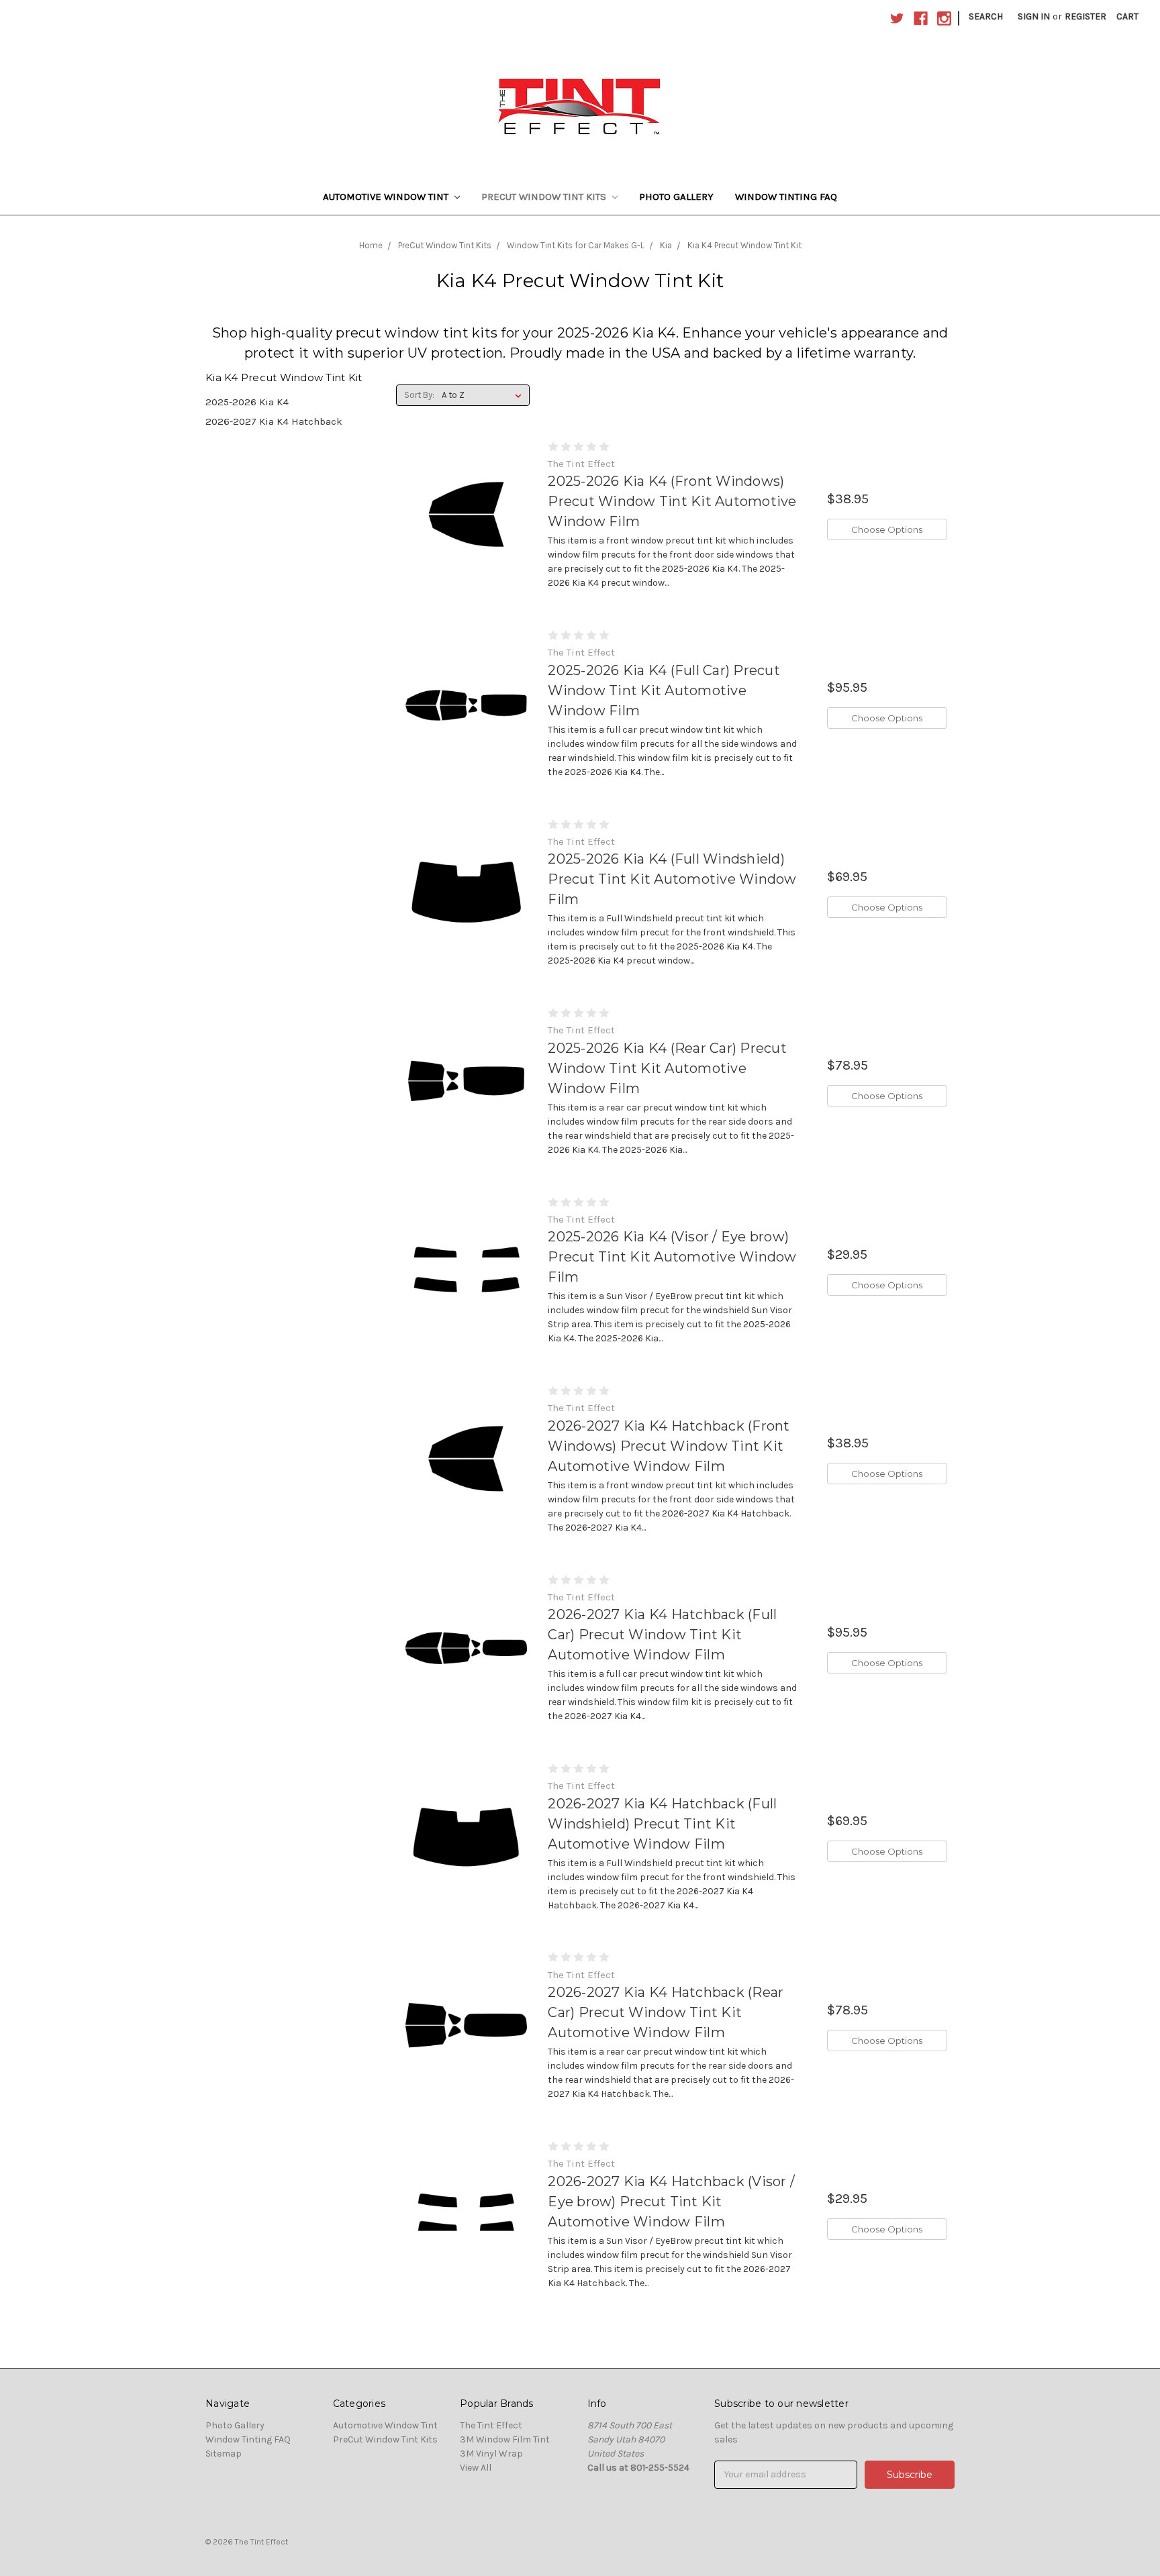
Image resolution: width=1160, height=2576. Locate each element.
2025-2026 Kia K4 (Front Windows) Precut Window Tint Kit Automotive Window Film (672, 501)
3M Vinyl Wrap (491, 2454)
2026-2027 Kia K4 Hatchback (274, 421)
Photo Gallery (676, 197)
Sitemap (224, 2454)
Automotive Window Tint (387, 197)
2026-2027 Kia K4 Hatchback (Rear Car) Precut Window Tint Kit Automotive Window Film (666, 2012)
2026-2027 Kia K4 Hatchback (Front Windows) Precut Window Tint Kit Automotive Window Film (669, 1446)
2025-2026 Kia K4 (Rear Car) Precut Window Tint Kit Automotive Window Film (667, 1068)
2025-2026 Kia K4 (247, 402)
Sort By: (419, 395)
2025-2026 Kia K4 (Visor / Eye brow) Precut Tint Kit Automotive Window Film (672, 1257)
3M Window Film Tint (505, 2439)
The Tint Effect (491, 2425)
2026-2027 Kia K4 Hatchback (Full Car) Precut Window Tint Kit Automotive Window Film (662, 1635)
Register (1085, 16)
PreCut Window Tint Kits (545, 197)
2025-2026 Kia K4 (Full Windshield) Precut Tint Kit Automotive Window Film (672, 879)
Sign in (1034, 16)
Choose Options (887, 529)
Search (986, 16)
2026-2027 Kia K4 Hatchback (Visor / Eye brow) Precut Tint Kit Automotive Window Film (671, 2202)
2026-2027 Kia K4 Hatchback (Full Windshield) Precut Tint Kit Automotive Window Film (662, 1824)
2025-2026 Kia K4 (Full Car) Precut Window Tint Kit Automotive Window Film (664, 690)
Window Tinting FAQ (786, 197)
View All (476, 2468)
